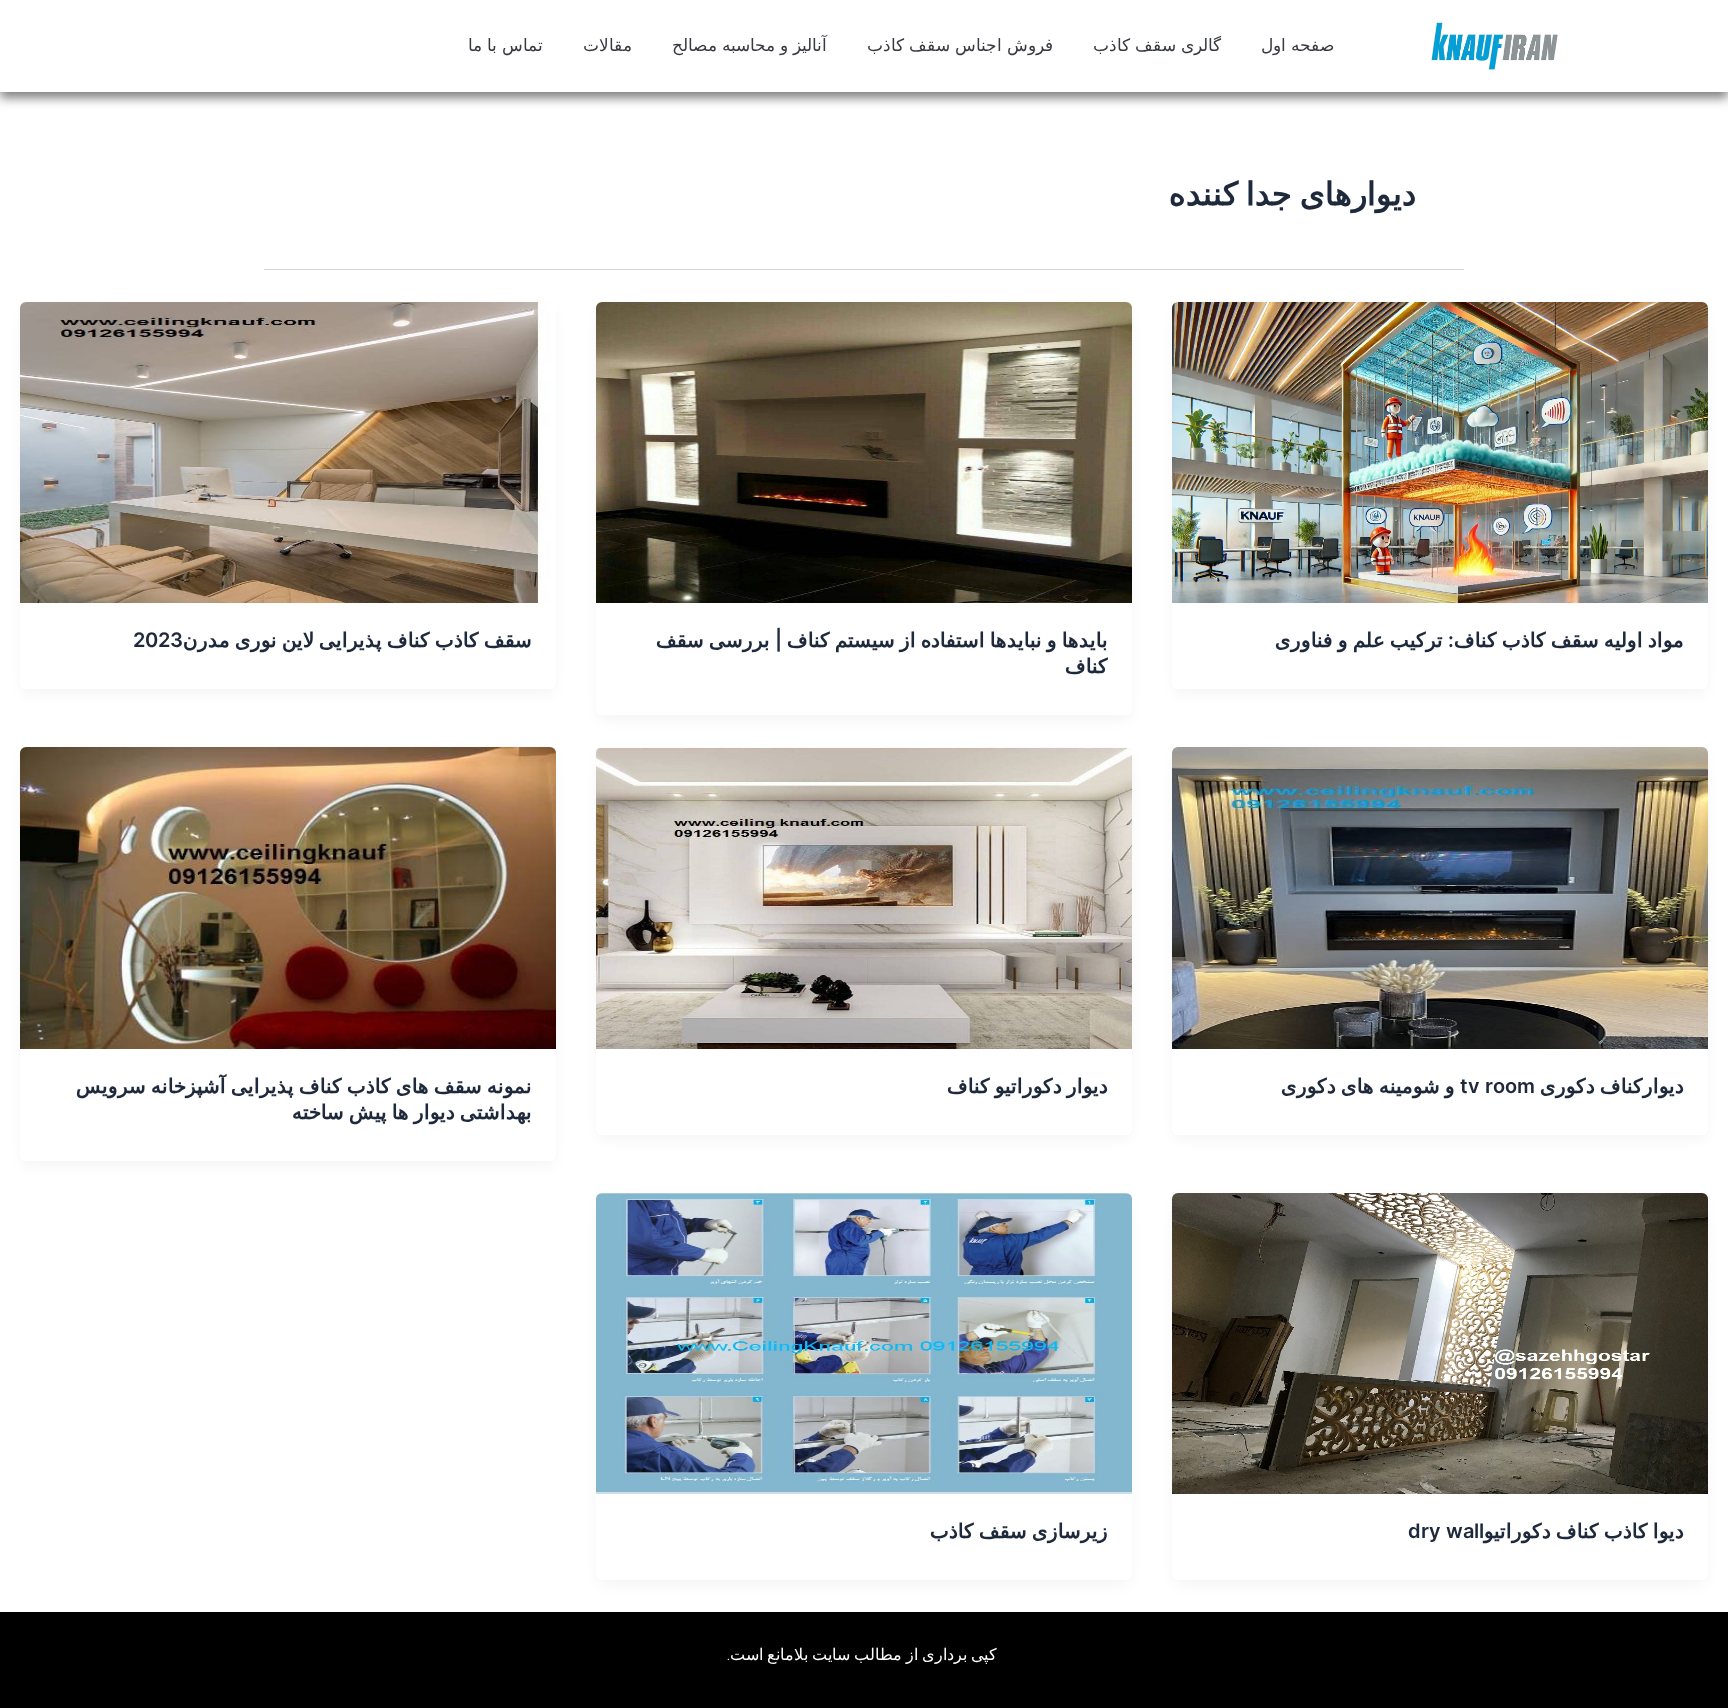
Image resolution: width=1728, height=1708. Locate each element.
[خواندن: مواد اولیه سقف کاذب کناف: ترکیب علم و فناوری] (1440, 451)
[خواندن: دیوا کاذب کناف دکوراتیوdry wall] (1440, 1342)
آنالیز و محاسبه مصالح (749, 45)
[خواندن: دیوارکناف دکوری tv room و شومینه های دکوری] (1440, 896)
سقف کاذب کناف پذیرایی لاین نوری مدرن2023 (332, 640)
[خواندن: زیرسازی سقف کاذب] (864, 1342)
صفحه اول (1297, 45)
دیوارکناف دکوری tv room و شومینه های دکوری (1482, 1086)
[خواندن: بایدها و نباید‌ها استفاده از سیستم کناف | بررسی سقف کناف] (864, 451)
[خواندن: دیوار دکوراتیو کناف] (864, 896)
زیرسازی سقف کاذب (1019, 1531)
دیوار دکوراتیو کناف (1027, 1086)
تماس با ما (505, 45)
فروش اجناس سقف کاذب (960, 45)
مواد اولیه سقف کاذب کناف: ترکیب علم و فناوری (1479, 640)
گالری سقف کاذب (1157, 45)
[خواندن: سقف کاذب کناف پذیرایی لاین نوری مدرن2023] (288, 451)
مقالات (607, 45)
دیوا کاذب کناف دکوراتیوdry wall (1546, 1531)
